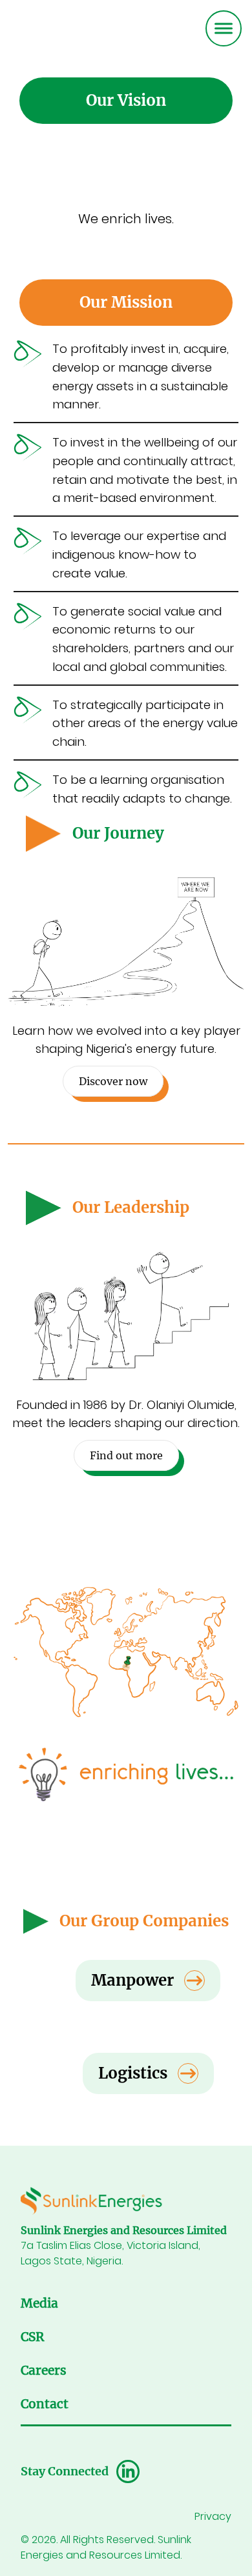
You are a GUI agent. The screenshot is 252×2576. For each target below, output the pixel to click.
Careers (44, 2371)
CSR (32, 2337)
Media (39, 2303)
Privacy (213, 2516)
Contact (45, 2404)
